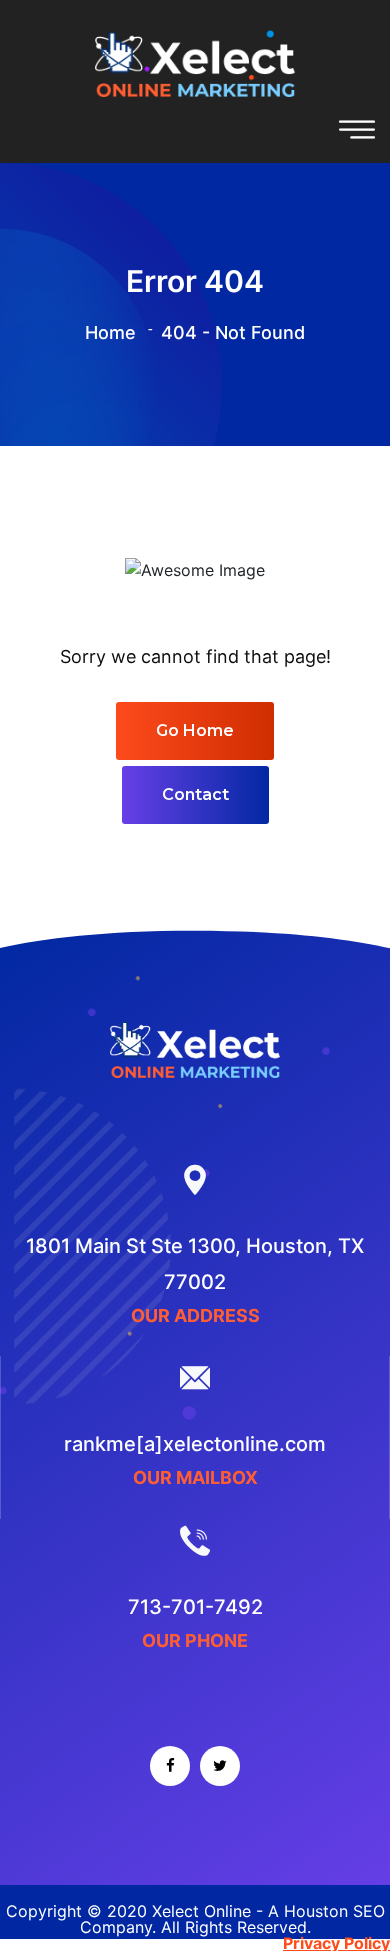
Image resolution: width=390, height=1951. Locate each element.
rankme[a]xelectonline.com (195, 1444)
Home (110, 332)
